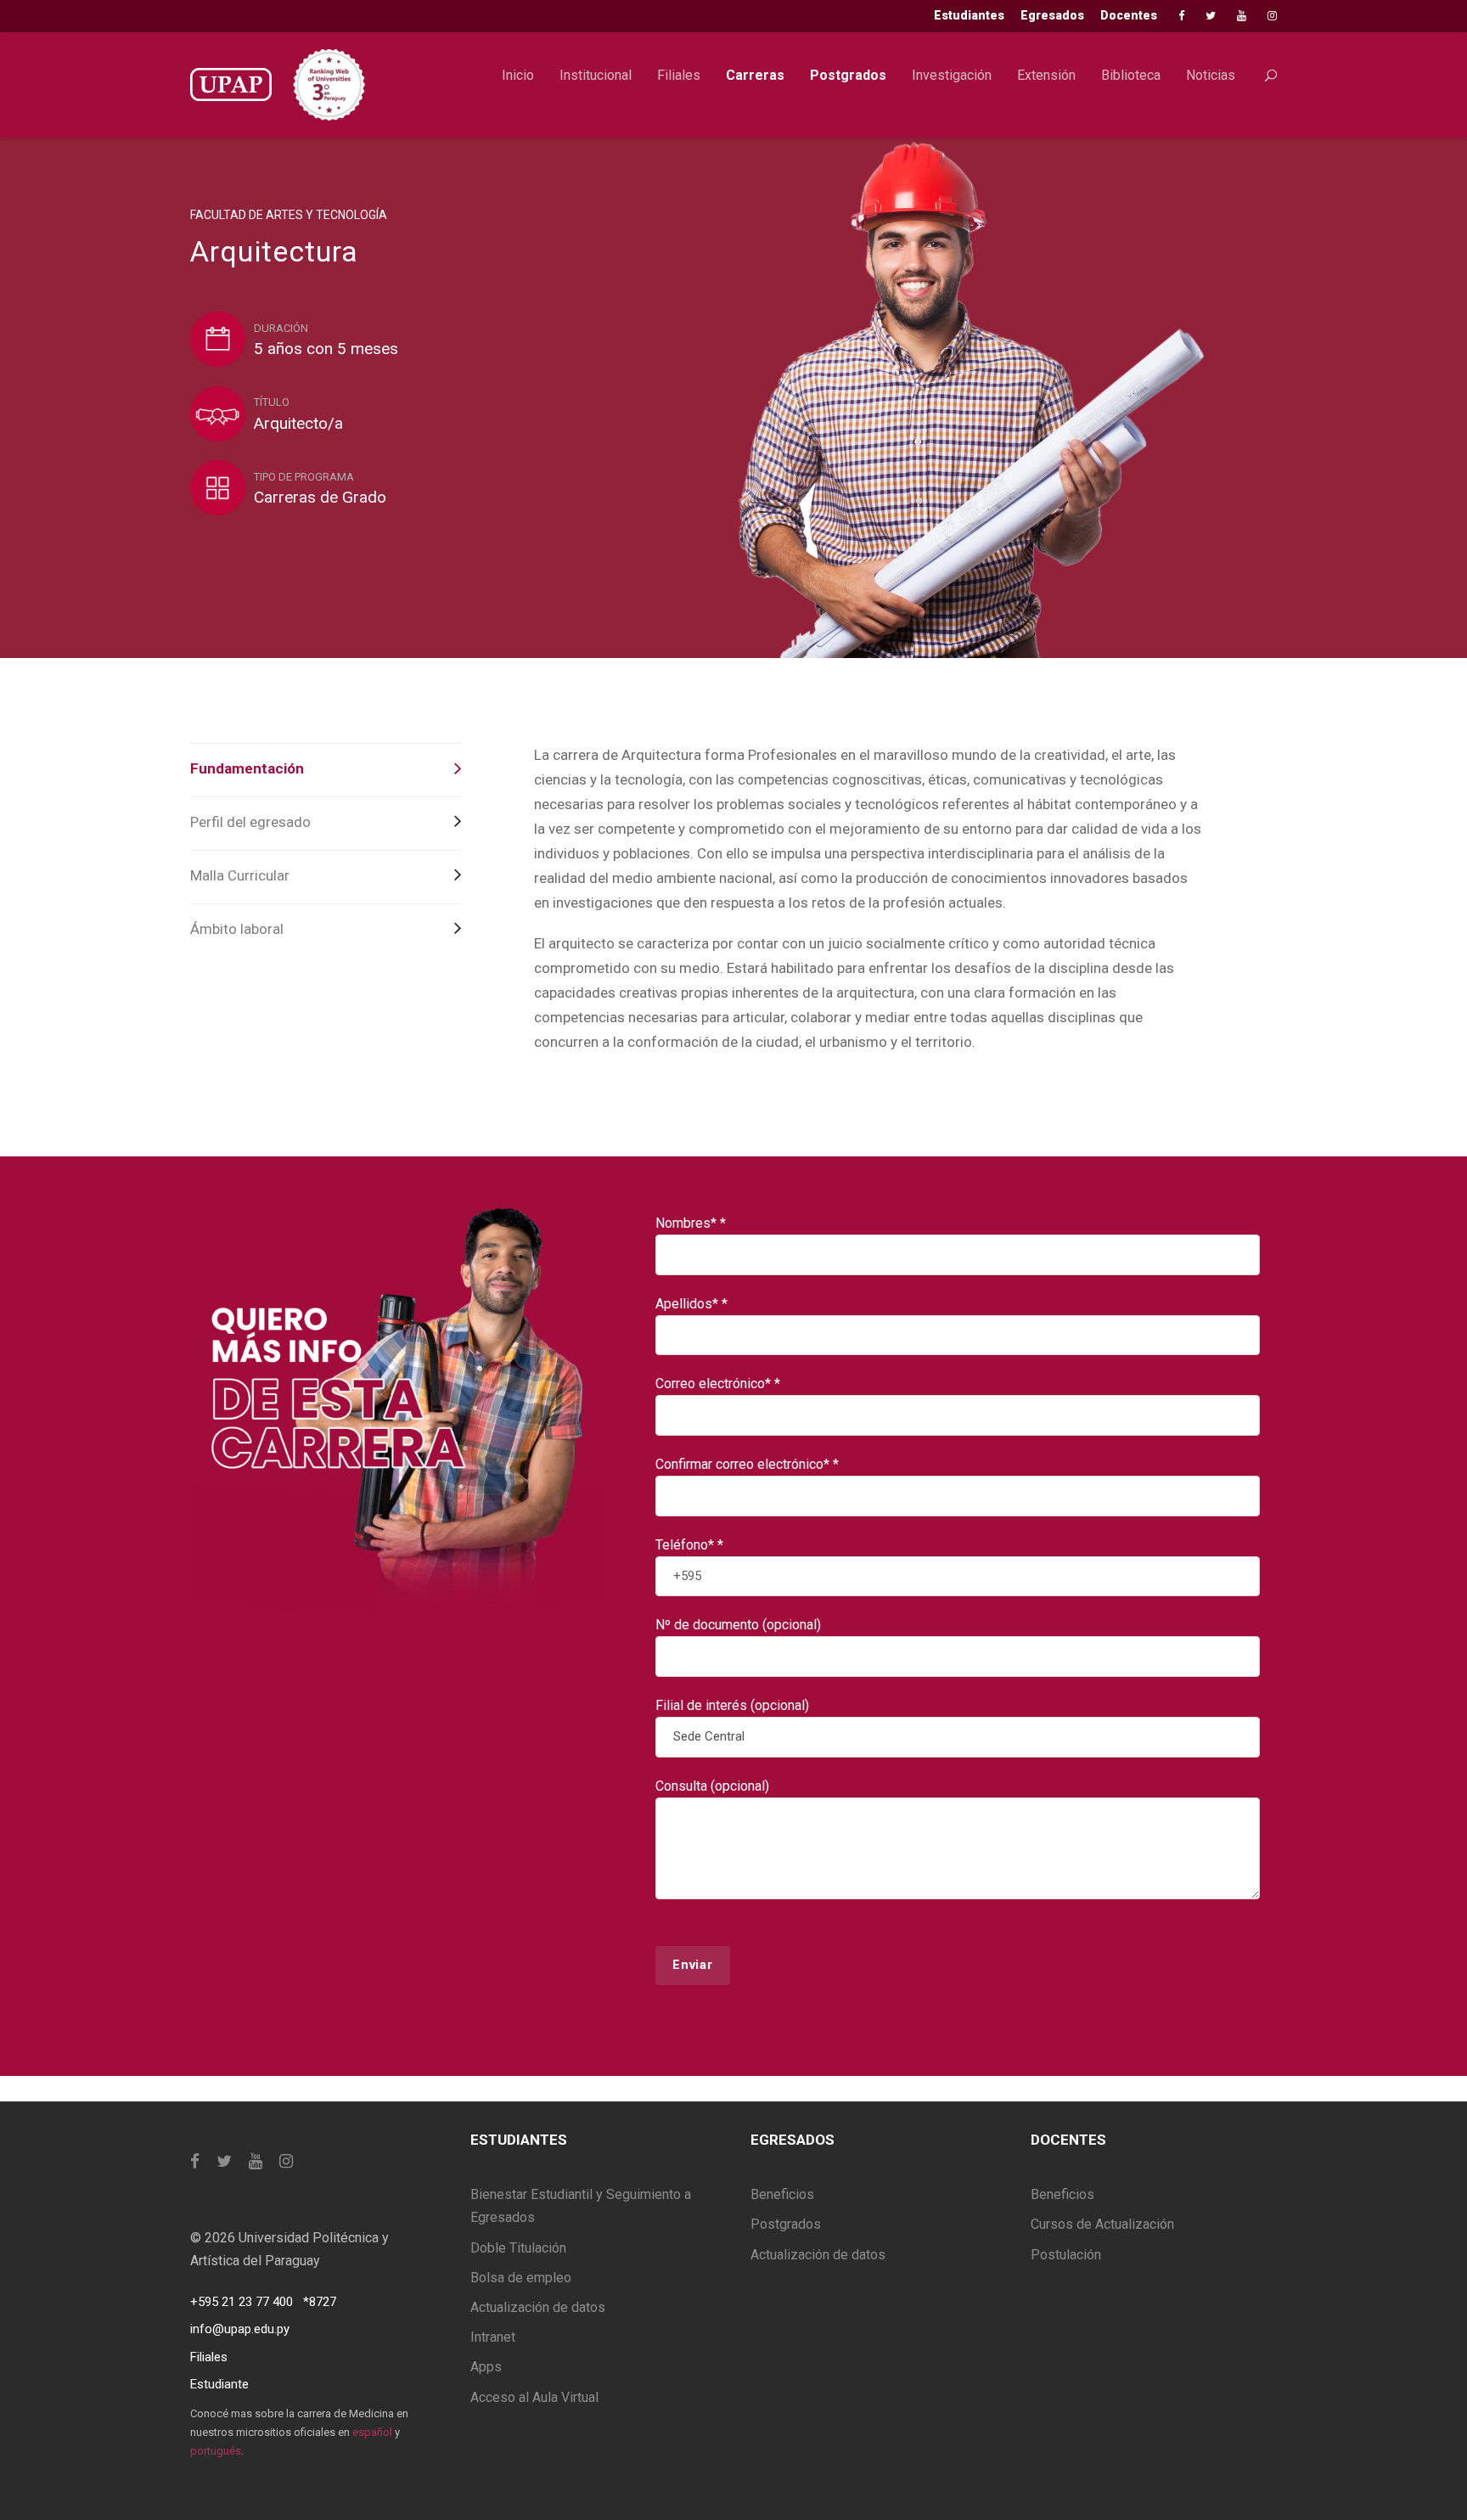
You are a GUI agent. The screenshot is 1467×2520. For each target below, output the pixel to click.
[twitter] (1211, 16)
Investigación (952, 75)
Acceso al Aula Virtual (534, 2397)
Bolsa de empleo (521, 2278)
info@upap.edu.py (240, 2329)
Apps (486, 2367)
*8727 (320, 2302)
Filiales (679, 75)
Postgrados (848, 75)
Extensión (1046, 75)
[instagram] (1272, 16)
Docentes (1129, 15)
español (372, 2432)
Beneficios (782, 2194)
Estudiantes (969, 15)
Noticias (1211, 75)
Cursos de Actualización (1102, 2224)
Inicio (518, 75)
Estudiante (219, 2384)
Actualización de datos (538, 2307)
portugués (216, 2451)
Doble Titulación (518, 2248)
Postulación (1066, 2255)
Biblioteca (1131, 75)
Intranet (493, 2337)
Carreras (755, 75)
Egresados (1052, 15)
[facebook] (1181, 16)
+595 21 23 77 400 (242, 2302)
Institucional (596, 75)
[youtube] (1242, 16)
